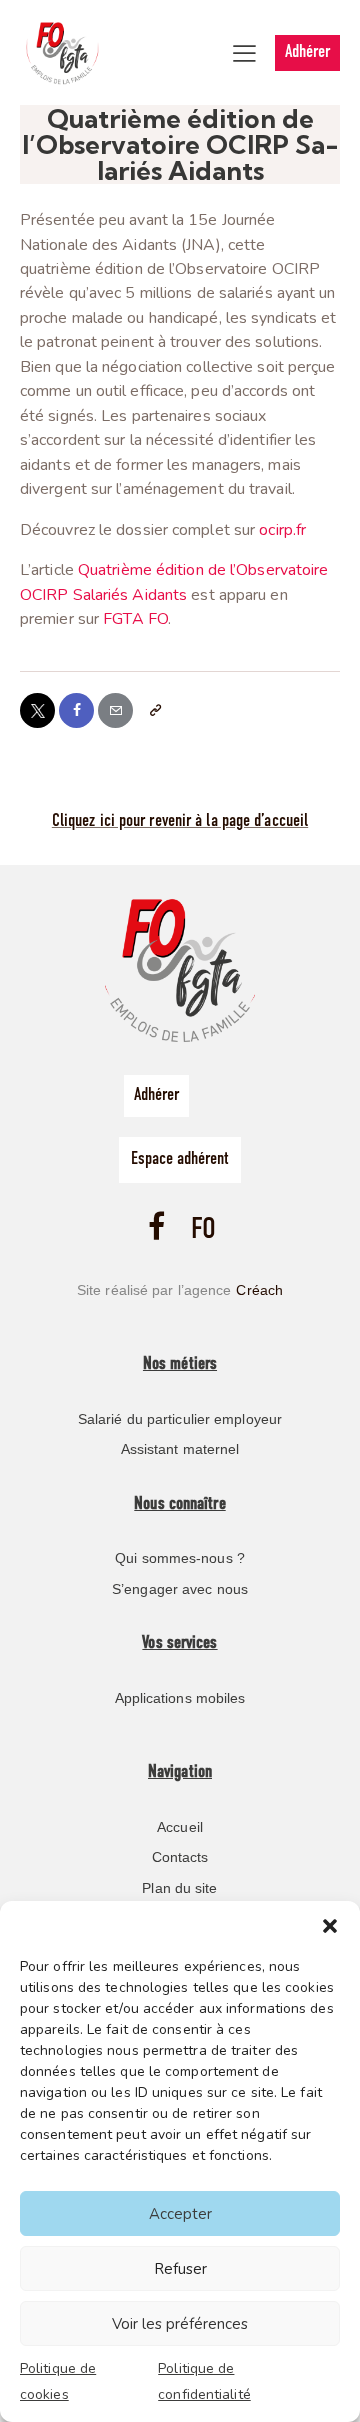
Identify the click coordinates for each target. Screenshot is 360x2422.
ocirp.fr (282, 530)
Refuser (180, 2269)
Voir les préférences (180, 2324)
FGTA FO (135, 619)
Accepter (180, 2214)
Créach (259, 1290)
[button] (330, 1926)
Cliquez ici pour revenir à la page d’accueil (180, 822)
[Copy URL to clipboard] (154, 710)
